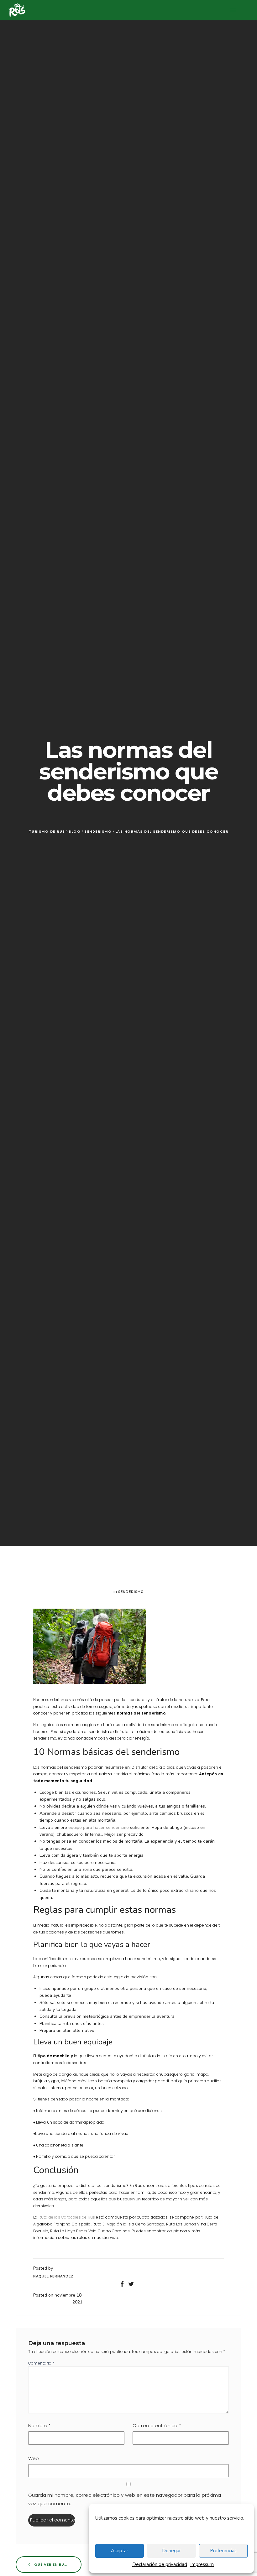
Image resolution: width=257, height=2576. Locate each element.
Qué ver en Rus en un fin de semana (57, 2564)
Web (34, 2458)
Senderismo (131, 1592)
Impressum (202, 2564)
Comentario (41, 2363)
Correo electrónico (157, 2425)
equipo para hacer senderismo (99, 1827)
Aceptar (120, 2551)
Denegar (171, 2551)
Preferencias (223, 2551)
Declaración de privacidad (160, 2564)
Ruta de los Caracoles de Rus (67, 2217)
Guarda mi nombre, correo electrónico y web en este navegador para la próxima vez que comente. (125, 2499)
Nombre (40, 2425)
